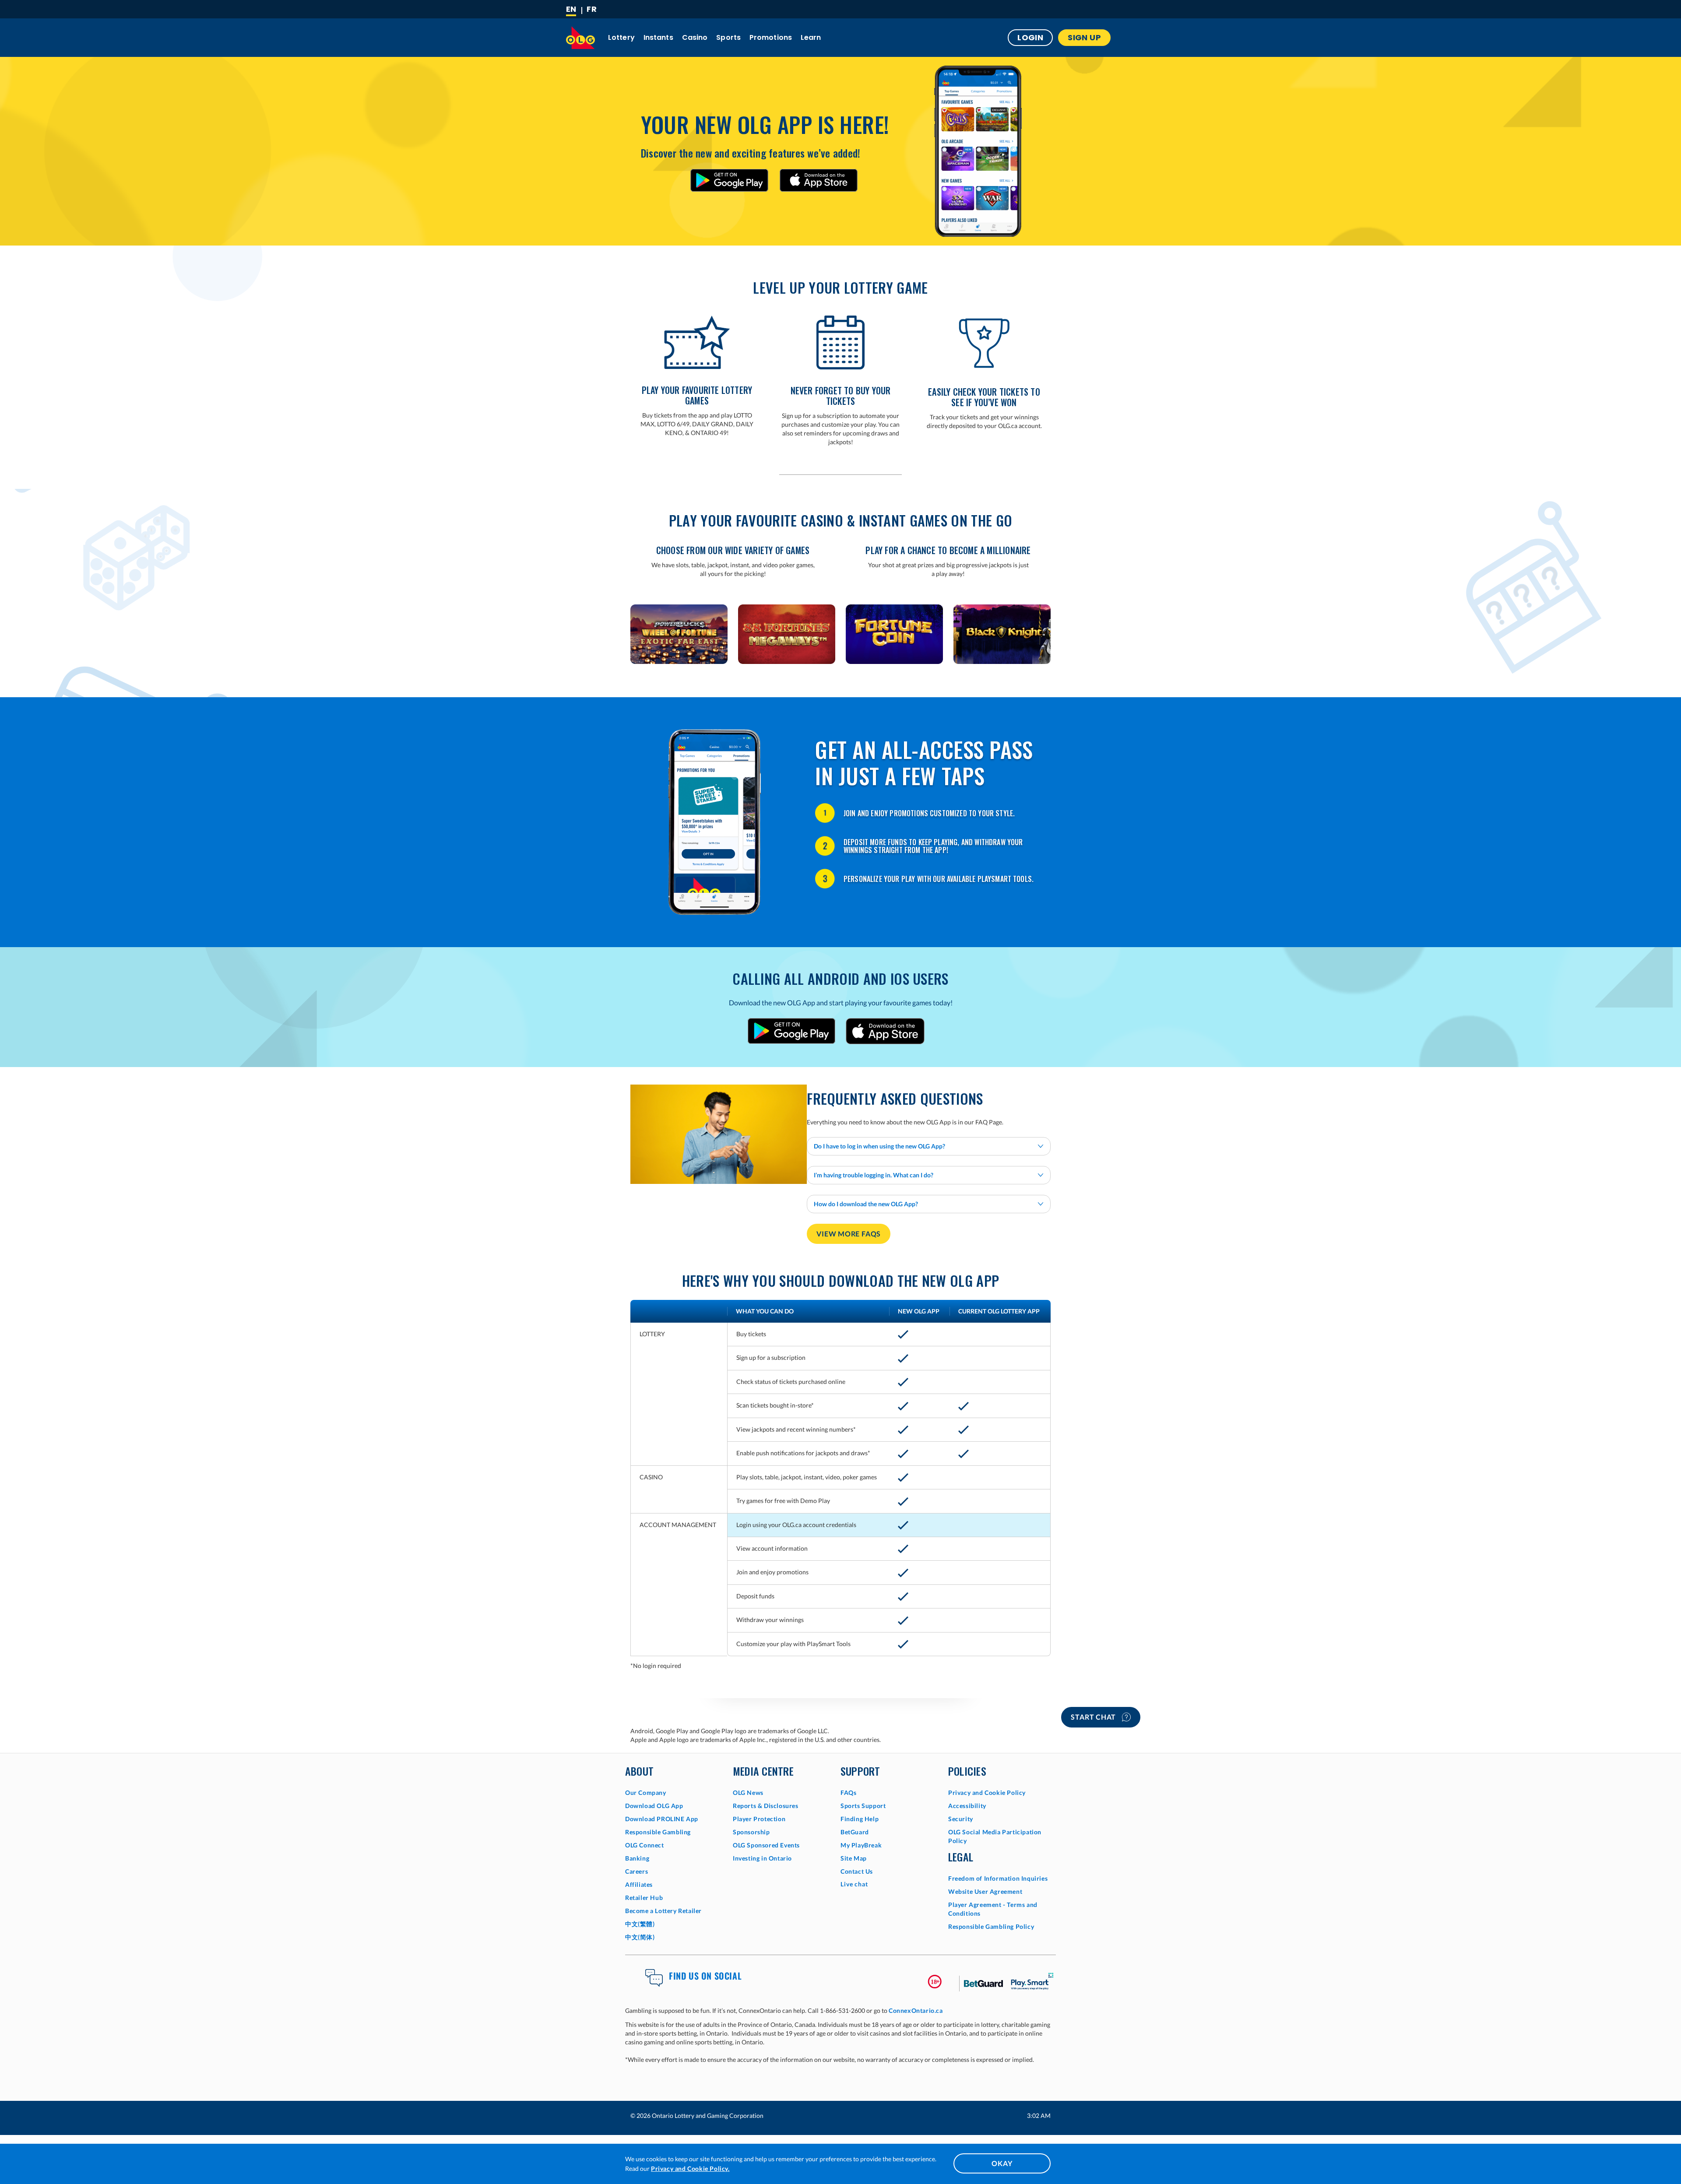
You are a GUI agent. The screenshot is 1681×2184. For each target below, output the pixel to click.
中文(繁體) (640, 1924)
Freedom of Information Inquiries (998, 1878)
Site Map (854, 1858)
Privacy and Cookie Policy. (690, 2168)
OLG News (748, 1792)
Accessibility (967, 1806)
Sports (728, 37)
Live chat (854, 1884)
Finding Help (860, 1819)
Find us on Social (705, 1976)
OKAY (1002, 2163)
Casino (695, 37)
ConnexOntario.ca (916, 2010)
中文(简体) (640, 1937)
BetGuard (855, 1832)
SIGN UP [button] (1084, 37)
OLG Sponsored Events (766, 1845)
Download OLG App (654, 1806)
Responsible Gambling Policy (991, 1926)
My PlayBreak (861, 1845)
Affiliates (639, 1884)
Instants (658, 37)
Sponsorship (751, 1832)
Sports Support (863, 1806)
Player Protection (759, 1819)
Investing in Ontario (762, 1858)
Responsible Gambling (658, 1832)
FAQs (848, 1792)
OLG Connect (645, 1845)
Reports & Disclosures (766, 1806)
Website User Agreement (985, 1891)
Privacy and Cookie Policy (987, 1792)
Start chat (1094, 1717)
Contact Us (857, 1871)
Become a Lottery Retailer (663, 1911)
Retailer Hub (644, 1898)
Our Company (646, 1792)
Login (1030, 37)
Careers (637, 1871)
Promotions (771, 37)
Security (961, 1819)
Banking (637, 1858)
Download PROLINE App (662, 1819)
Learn (811, 37)
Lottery (621, 37)
